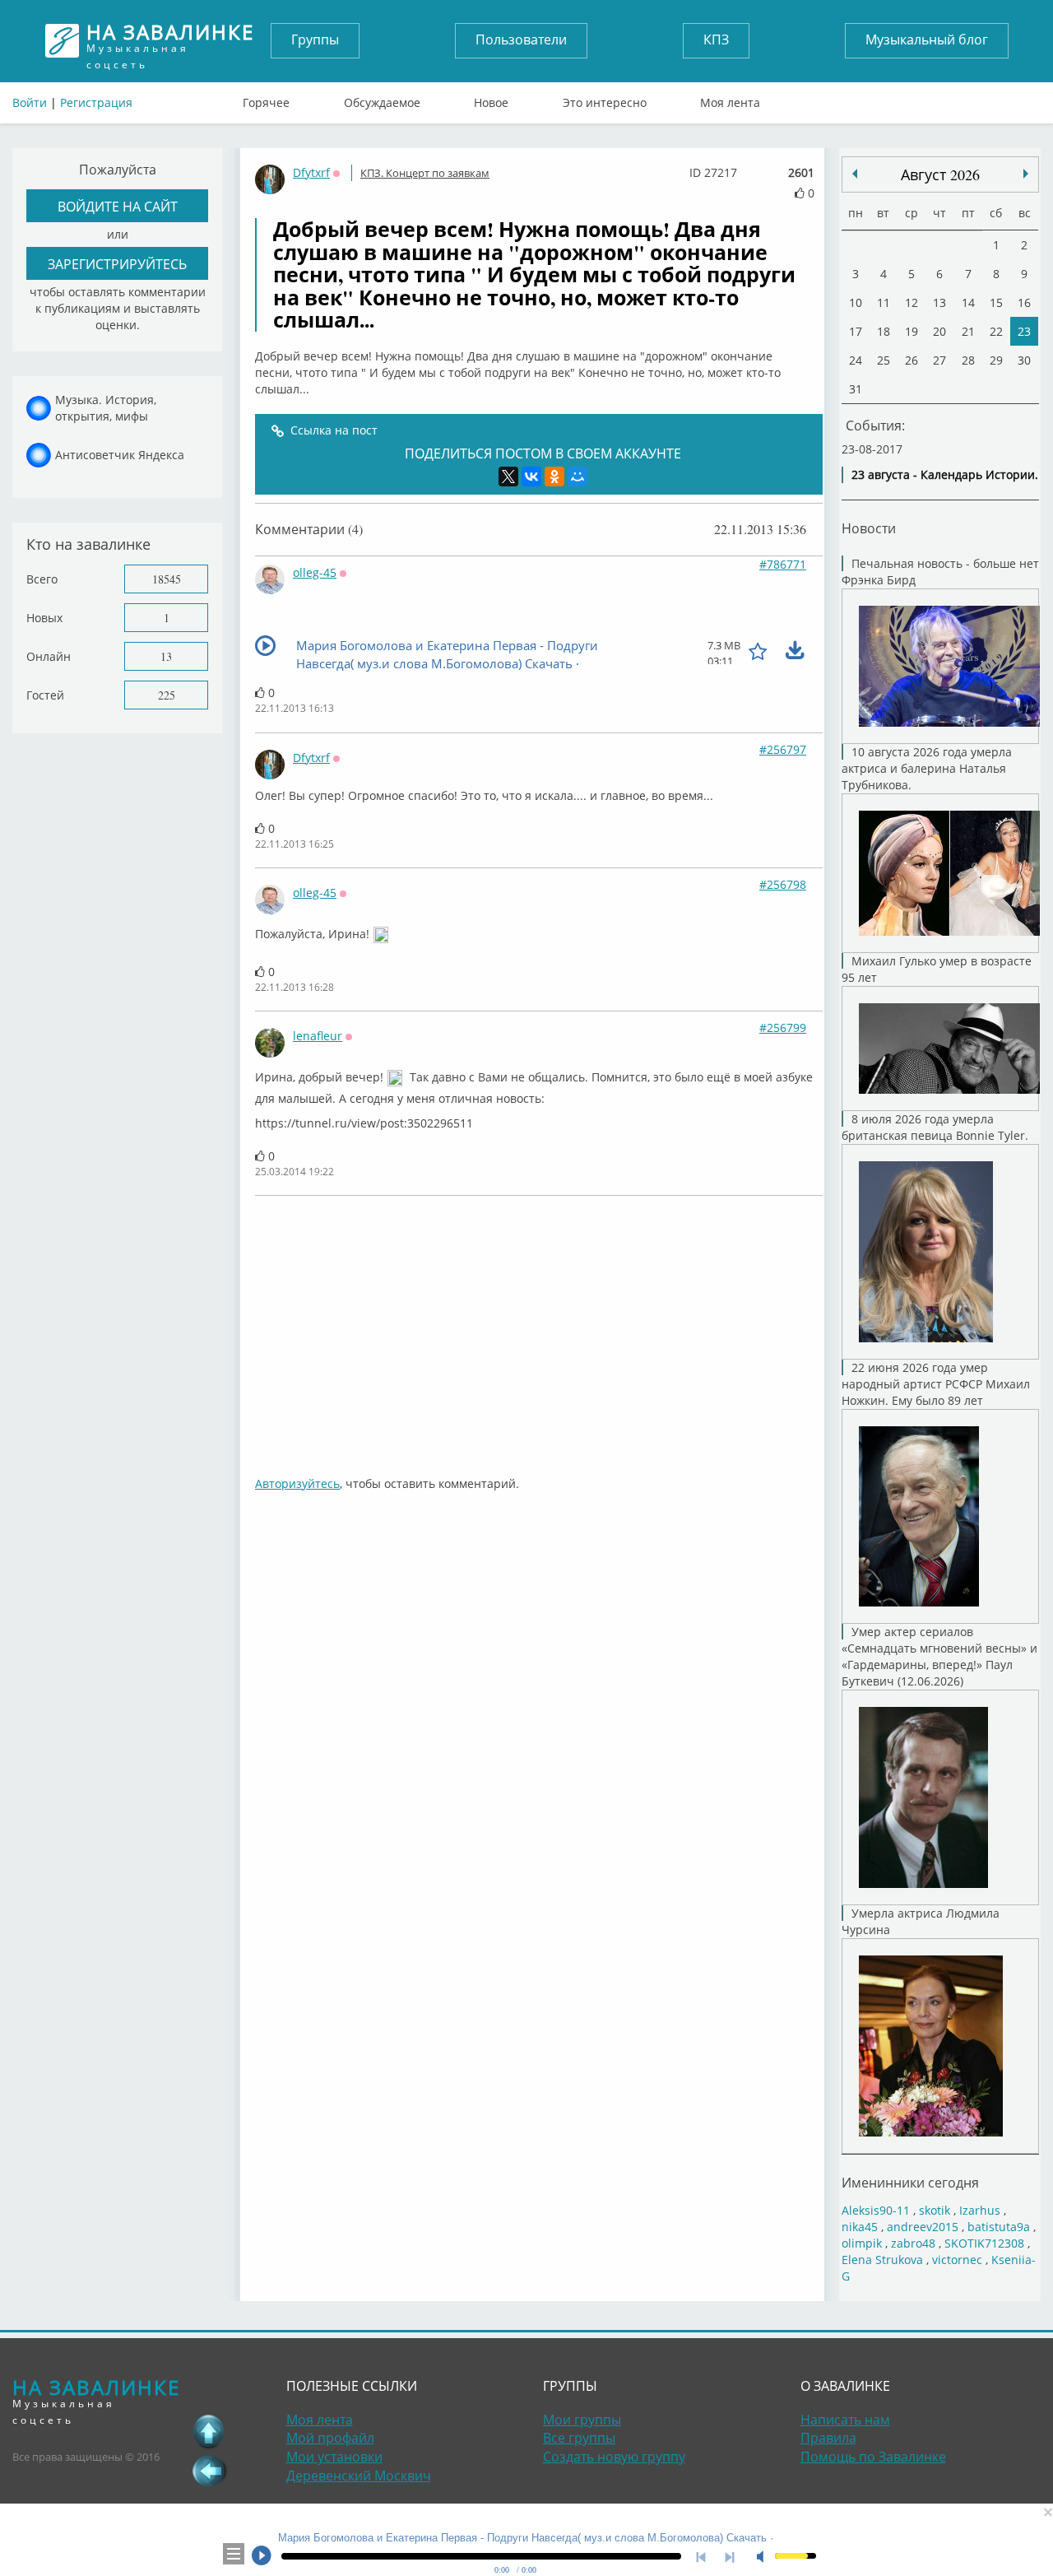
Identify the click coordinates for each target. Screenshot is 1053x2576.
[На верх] (209, 2431)
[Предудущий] (1026, 174)
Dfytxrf (311, 172)
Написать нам (845, 2420)
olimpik (862, 2243)
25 (884, 360)
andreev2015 (923, 2227)
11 (884, 302)
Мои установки (334, 2457)
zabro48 (913, 2243)
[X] (508, 477)
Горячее (266, 99)
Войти (30, 102)
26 (912, 360)
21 (968, 331)
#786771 (783, 564)
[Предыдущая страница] (209, 2471)
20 (939, 331)
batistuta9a (999, 2227)
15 (996, 302)
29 (996, 360)
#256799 (783, 1028)
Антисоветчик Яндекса (120, 455)
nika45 (860, 2227)
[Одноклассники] (554, 477)
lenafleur (318, 1036)
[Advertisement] (539, 1328)
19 (912, 331)
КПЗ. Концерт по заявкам (425, 173)
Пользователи (521, 40)
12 (912, 302)
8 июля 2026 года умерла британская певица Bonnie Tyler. (935, 1127)
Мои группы (582, 2420)
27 (939, 360)
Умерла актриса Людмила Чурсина (921, 1921)
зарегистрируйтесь (117, 264)
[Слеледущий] (855, 174)
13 (166, 656)
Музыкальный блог (927, 40)
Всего (42, 579)
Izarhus (980, 2210)
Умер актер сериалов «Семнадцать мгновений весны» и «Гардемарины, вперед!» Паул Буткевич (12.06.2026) (939, 1656)
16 (1024, 302)
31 (856, 389)
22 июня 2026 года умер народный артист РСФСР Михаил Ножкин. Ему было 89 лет (936, 1384)
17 (856, 331)
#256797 (783, 749)
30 (1024, 360)
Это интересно (605, 99)
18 (884, 331)
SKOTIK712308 (984, 2243)
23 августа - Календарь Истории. (945, 474)
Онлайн (49, 656)
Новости (869, 528)
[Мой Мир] (578, 477)
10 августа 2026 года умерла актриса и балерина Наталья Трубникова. (927, 768)
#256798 (783, 884)
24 (856, 360)
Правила (828, 2438)
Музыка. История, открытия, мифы (106, 408)
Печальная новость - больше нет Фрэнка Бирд (940, 572)
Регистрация (96, 102)
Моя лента (730, 99)
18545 (167, 579)
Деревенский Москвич (359, 2476)
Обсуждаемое (382, 99)
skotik (935, 2210)
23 (1024, 331)
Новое (491, 99)
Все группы (579, 2438)
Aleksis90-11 (876, 2210)
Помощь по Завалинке (873, 2457)
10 (856, 302)
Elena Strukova (882, 2260)
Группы (315, 40)
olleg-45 (315, 572)
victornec (957, 2260)
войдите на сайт (118, 206)
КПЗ (716, 40)
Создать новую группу (614, 2457)
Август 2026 (940, 174)
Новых (44, 618)
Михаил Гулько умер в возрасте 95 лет (937, 969)
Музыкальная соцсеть (170, 41)
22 (996, 331)
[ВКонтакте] (531, 477)
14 (968, 302)
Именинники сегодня (910, 2182)
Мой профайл (330, 2438)
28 (968, 360)
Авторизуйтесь (297, 1483)
